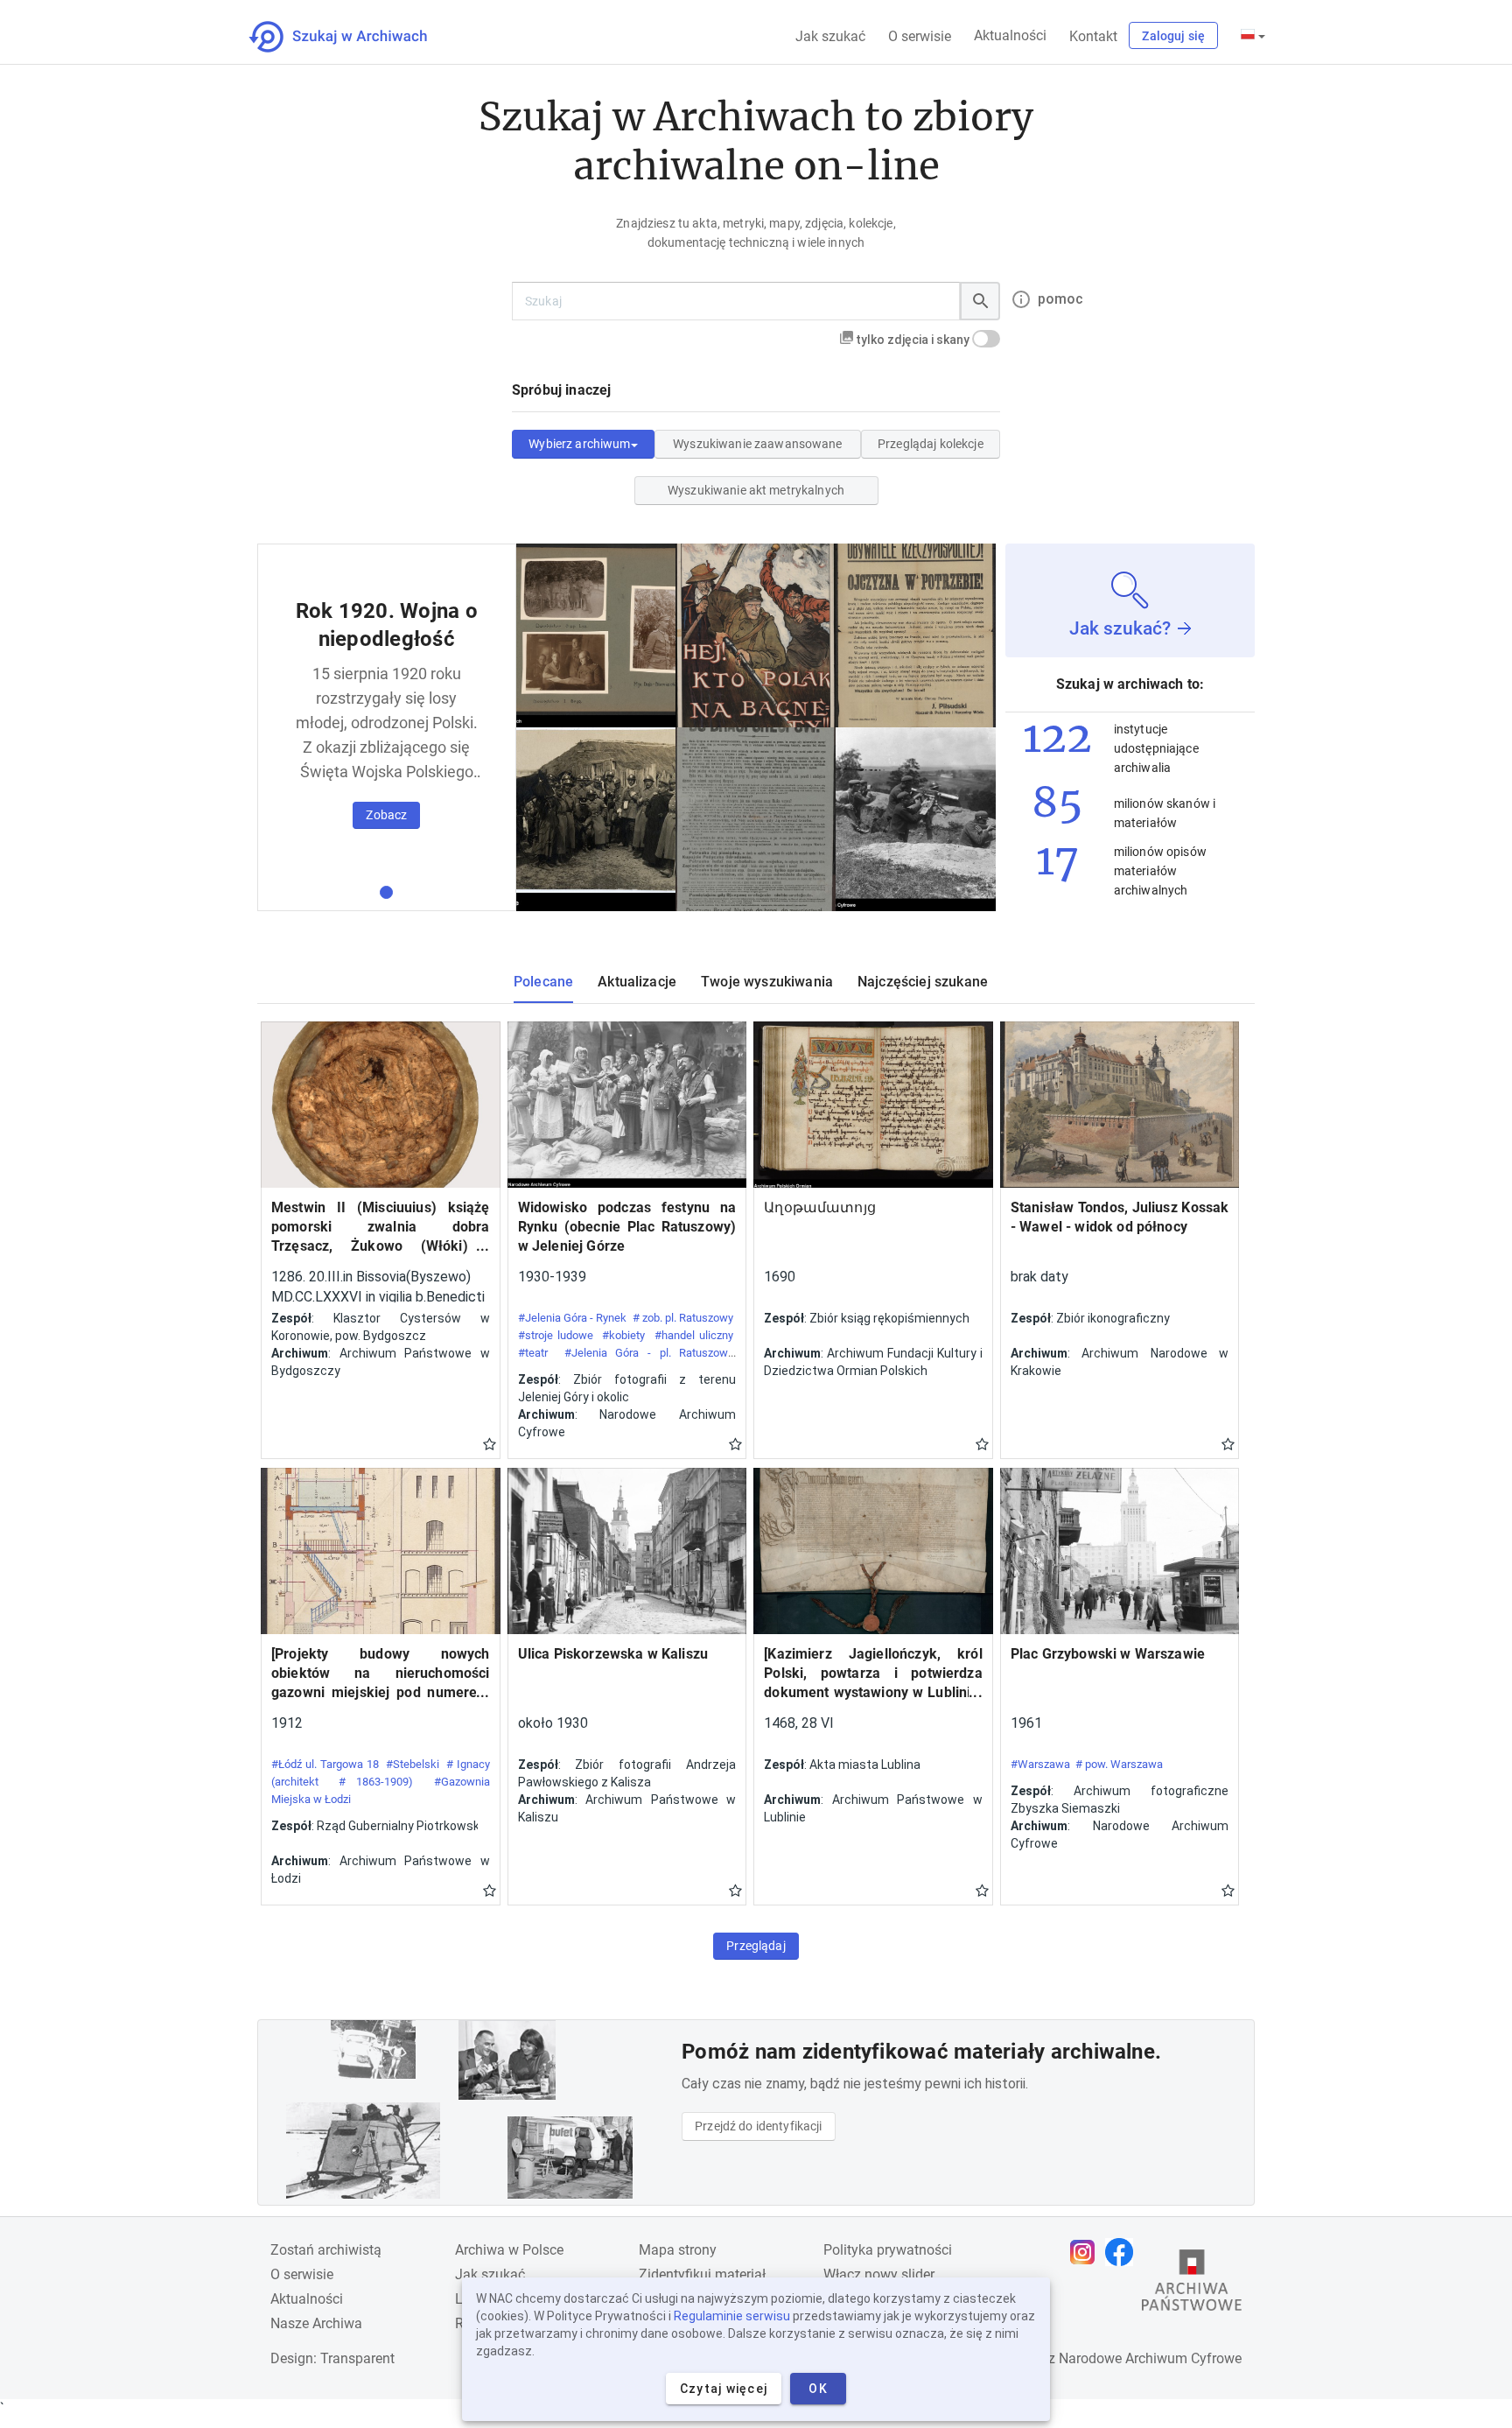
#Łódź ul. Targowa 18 (325, 1764)
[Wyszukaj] (980, 301)
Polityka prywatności (888, 2250)
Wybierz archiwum (579, 444)
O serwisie (920, 36)
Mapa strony (678, 2250)
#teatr (533, 1353)
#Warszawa (1040, 1764)
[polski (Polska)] (1253, 36)
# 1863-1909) (376, 1782)
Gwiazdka (490, 1443)
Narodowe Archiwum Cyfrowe (1150, 2358)
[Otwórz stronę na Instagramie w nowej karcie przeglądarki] (1087, 2252)
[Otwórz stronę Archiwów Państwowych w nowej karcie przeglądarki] (1192, 2284)
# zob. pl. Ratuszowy (683, 1318)
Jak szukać (830, 36)
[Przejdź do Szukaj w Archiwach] (354, 37)
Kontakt (1093, 36)
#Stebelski (413, 1764)
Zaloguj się (1173, 36)
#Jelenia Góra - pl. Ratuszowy (649, 1353)
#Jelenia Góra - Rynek (573, 1318)
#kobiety (623, 1335)
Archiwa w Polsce (509, 2250)
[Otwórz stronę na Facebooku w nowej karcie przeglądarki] (1123, 2252)
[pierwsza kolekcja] (386, 892)
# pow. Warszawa (1119, 1764)
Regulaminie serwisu (732, 2316)
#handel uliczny (694, 1335)
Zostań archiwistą (326, 2250)
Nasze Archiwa (316, 2323)
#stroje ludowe (556, 1335)
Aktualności (1010, 35)
